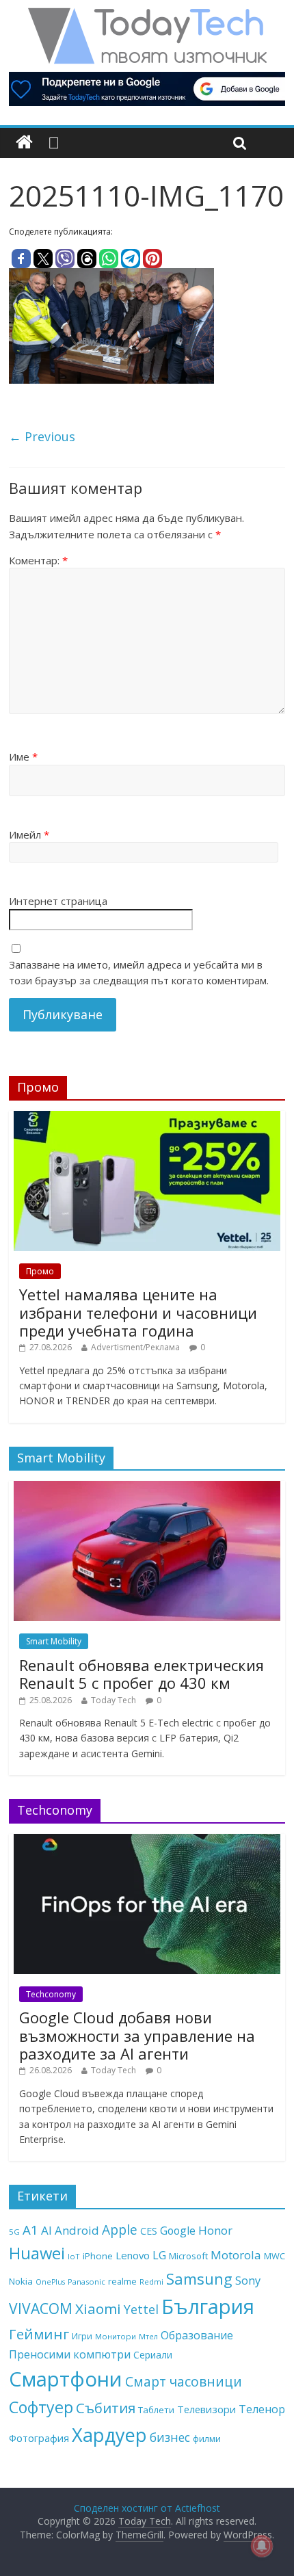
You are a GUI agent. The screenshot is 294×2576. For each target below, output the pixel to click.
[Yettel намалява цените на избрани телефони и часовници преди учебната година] (147, 1118)
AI (46, 2230)
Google (178, 2231)
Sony (248, 2280)
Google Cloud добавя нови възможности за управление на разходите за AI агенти (137, 2035)
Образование (197, 2335)
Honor (215, 2230)
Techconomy (51, 1994)
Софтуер (41, 2407)
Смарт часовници (184, 2382)
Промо (40, 1271)
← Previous (42, 436)
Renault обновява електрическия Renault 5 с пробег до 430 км (142, 1674)
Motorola (236, 2255)
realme (122, 2281)
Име (23, 757)
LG (159, 2255)
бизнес (170, 2437)
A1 (30, 2230)
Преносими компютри (70, 2354)
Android (77, 2230)
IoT (74, 2256)
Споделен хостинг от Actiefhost (147, 2508)
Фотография (39, 2438)
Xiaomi (98, 2309)
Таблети (156, 2410)
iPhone (98, 2256)
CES (149, 2231)
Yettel (141, 2309)
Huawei (37, 2253)
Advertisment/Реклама (135, 1347)
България (208, 2306)
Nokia (21, 2281)
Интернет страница (58, 901)
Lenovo (133, 2255)
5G (14, 2232)
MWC (275, 2256)
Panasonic (86, 2282)
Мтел (148, 2336)
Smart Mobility (54, 1641)
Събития (106, 2408)
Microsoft (188, 2256)
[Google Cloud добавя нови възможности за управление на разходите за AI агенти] (147, 1841)
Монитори (116, 2336)
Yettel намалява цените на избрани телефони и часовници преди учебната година (138, 1312)
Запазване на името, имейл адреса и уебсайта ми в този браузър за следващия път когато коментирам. (139, 972)
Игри (82, 2336)
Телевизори (206, 2409)
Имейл (29, 834)
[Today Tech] (147, 15)
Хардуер (109, 2435)
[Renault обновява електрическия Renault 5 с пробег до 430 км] (147, 1488)
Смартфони (66, 2379)
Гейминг (39, 2334)
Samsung (199, 2278)
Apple (120, 2230)
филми (207, 2439)
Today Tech (113, 1700)
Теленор (262, 2409)
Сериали (153, 2355)
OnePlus (50, 2282)
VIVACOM (41, 2309)
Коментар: (38, 560)
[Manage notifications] (262, 2546)
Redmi (151, 2282)
